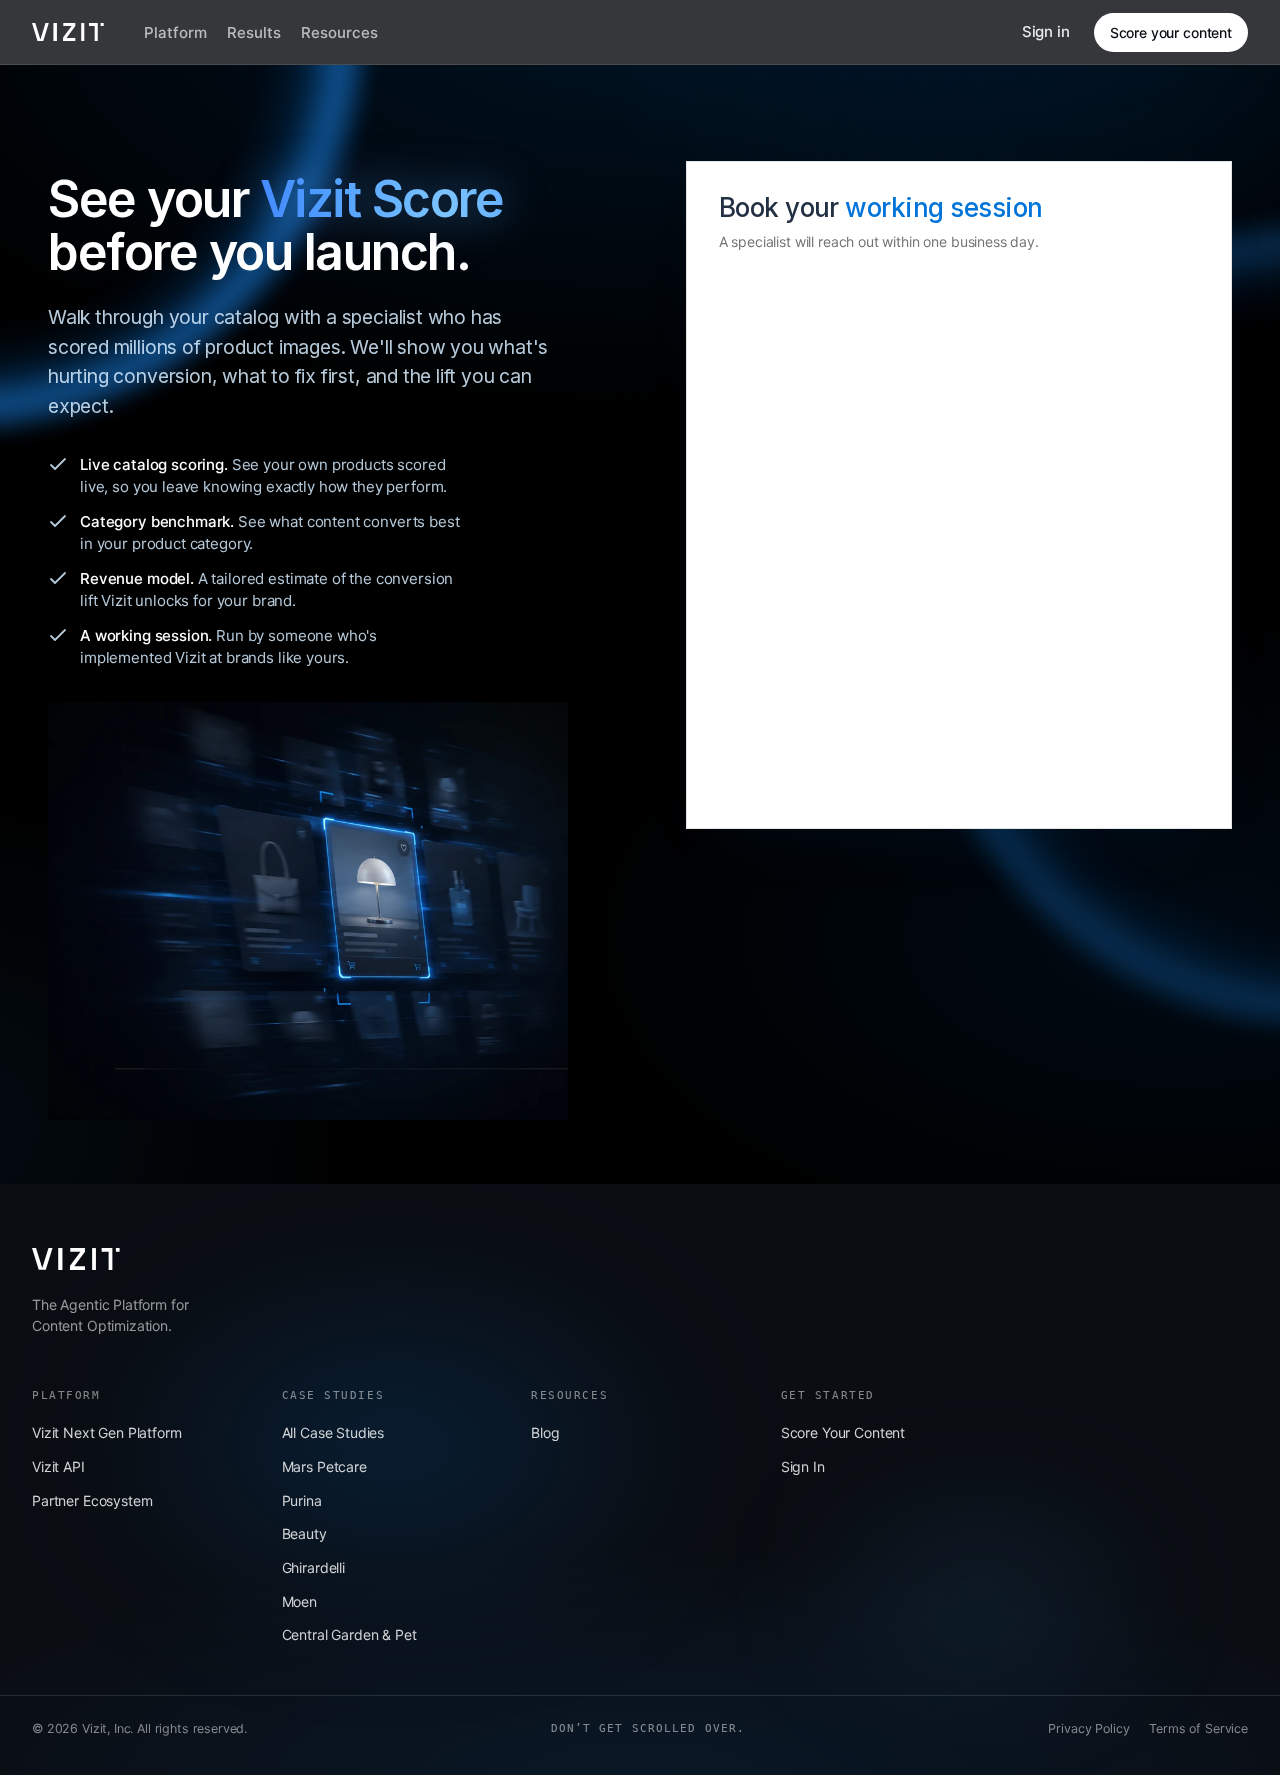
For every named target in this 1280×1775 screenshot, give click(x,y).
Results (254, 32)
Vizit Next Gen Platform (107, 1432)
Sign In (803, 1466)
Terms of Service (1198, 1728)
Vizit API (58, 1466)
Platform (175, 32)
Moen (299, 1601)
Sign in (1046, 31)
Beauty (304, 1533)
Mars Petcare (324, 1466)
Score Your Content (843, 1432)
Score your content (1171, 32)
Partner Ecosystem (92, 1500)
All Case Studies (333, 1432)
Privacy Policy (1088, 1728)
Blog (545, 1432)
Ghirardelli (313, 1567)
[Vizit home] (68, 32)
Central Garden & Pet (349, 1634)
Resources (339, 32)
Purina (302, 1500)
